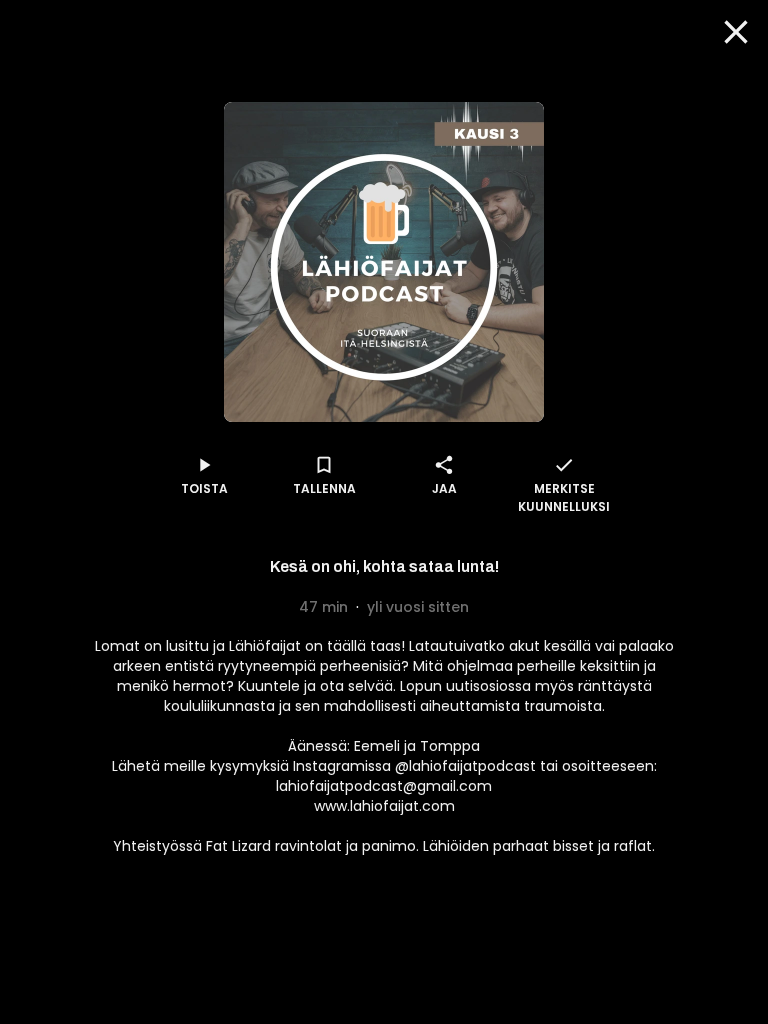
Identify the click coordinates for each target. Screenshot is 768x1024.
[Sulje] (736, 32)
